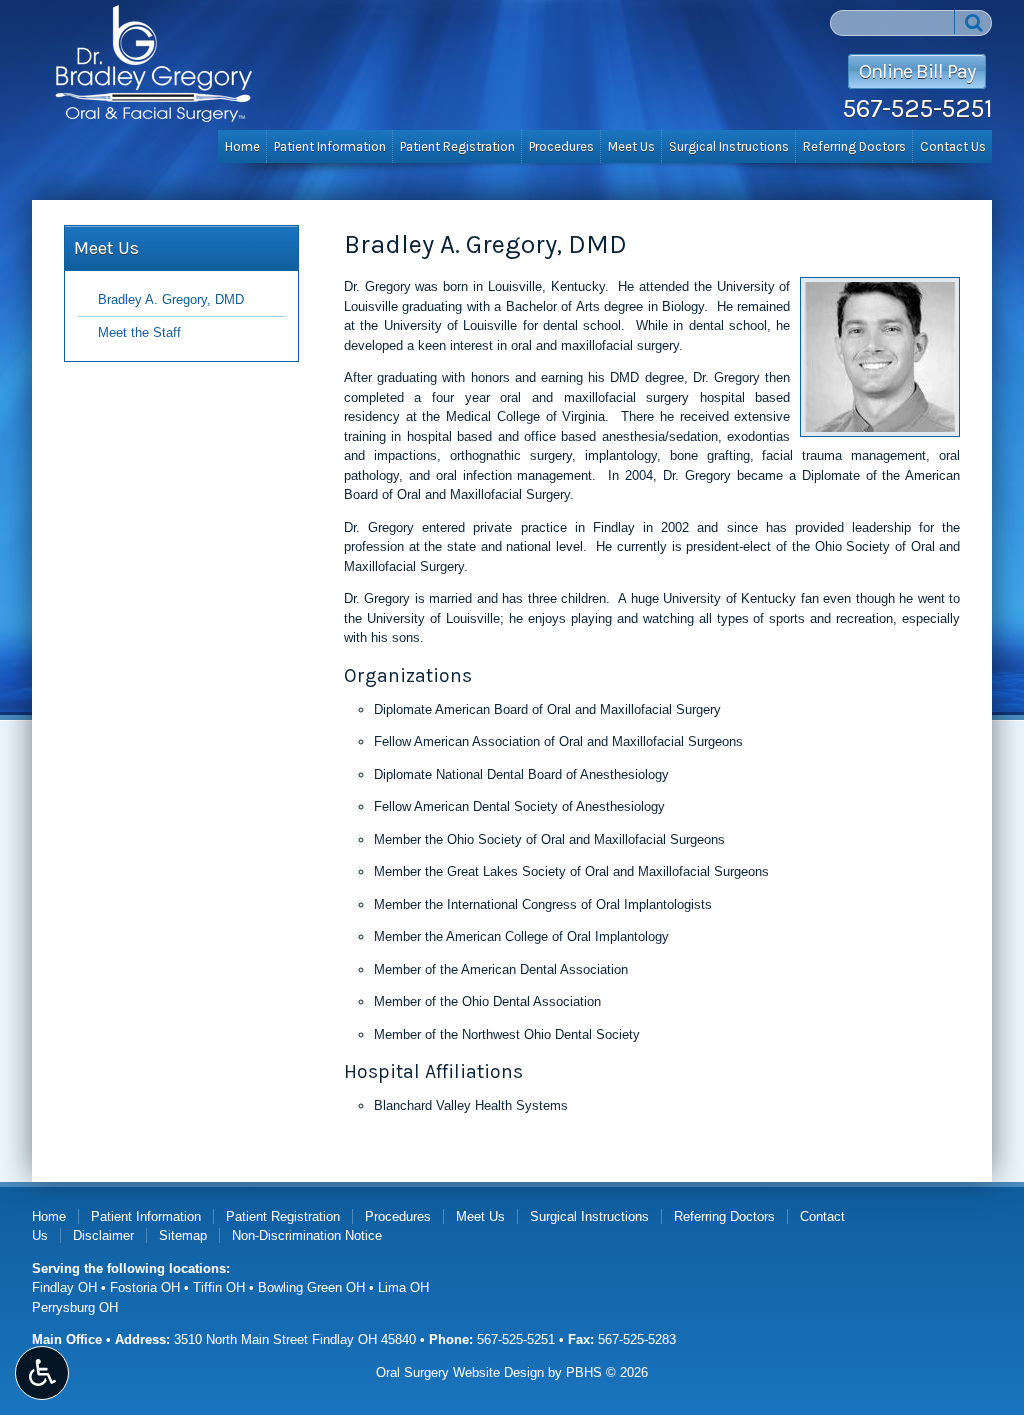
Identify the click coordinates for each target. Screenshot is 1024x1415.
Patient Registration (457, 146)
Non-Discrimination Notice (307, 1235)
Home (242, 146)
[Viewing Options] (42, 1373)
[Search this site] (973, 22)
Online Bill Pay (917, 71)
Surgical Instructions (729, 146)
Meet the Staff (139, 332)
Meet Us (631, 146)
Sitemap (183, 1235)
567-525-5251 (917, 108)
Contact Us (953, 146)
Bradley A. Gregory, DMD (171, 299)
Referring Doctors (854, 146)
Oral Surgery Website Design (460, 1372)
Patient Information (330, 146)
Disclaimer (103, 1235)
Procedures (561, 146)
